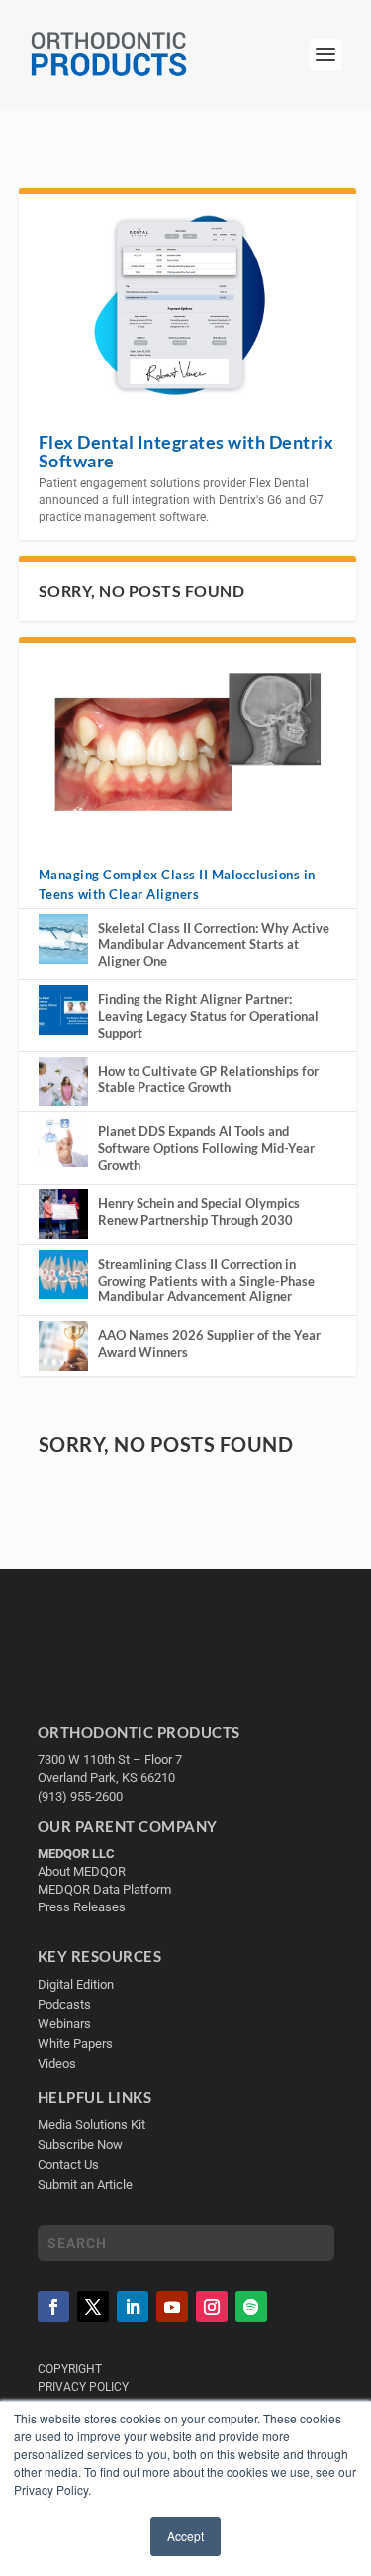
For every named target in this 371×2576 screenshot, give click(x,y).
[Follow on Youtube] (172, 2307)
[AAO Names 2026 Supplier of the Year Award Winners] (63, 1346)
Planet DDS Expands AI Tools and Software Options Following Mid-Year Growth (206, 1148)
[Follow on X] (93, 2307)
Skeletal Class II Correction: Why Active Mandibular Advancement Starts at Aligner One (214, 945)
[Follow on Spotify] (251, 2307)
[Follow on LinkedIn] (133, 2307)
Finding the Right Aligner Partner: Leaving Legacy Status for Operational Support (208, 1016)
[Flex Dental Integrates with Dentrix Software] (188, 303)
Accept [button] (185, 2536)
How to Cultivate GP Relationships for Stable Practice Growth (208, 1079)
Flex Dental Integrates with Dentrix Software (186, 451)
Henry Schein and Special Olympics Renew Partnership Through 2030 (199, 1212)
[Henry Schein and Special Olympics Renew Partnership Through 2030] (63, 1214)
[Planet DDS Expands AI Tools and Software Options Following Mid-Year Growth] (63, 1142)
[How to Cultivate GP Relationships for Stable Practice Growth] (63, 1082)
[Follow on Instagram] (212, 2307)
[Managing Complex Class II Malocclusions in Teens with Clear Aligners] (188, 743)
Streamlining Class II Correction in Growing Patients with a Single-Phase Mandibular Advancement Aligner (206, 1281)
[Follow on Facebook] (53, 2307)
